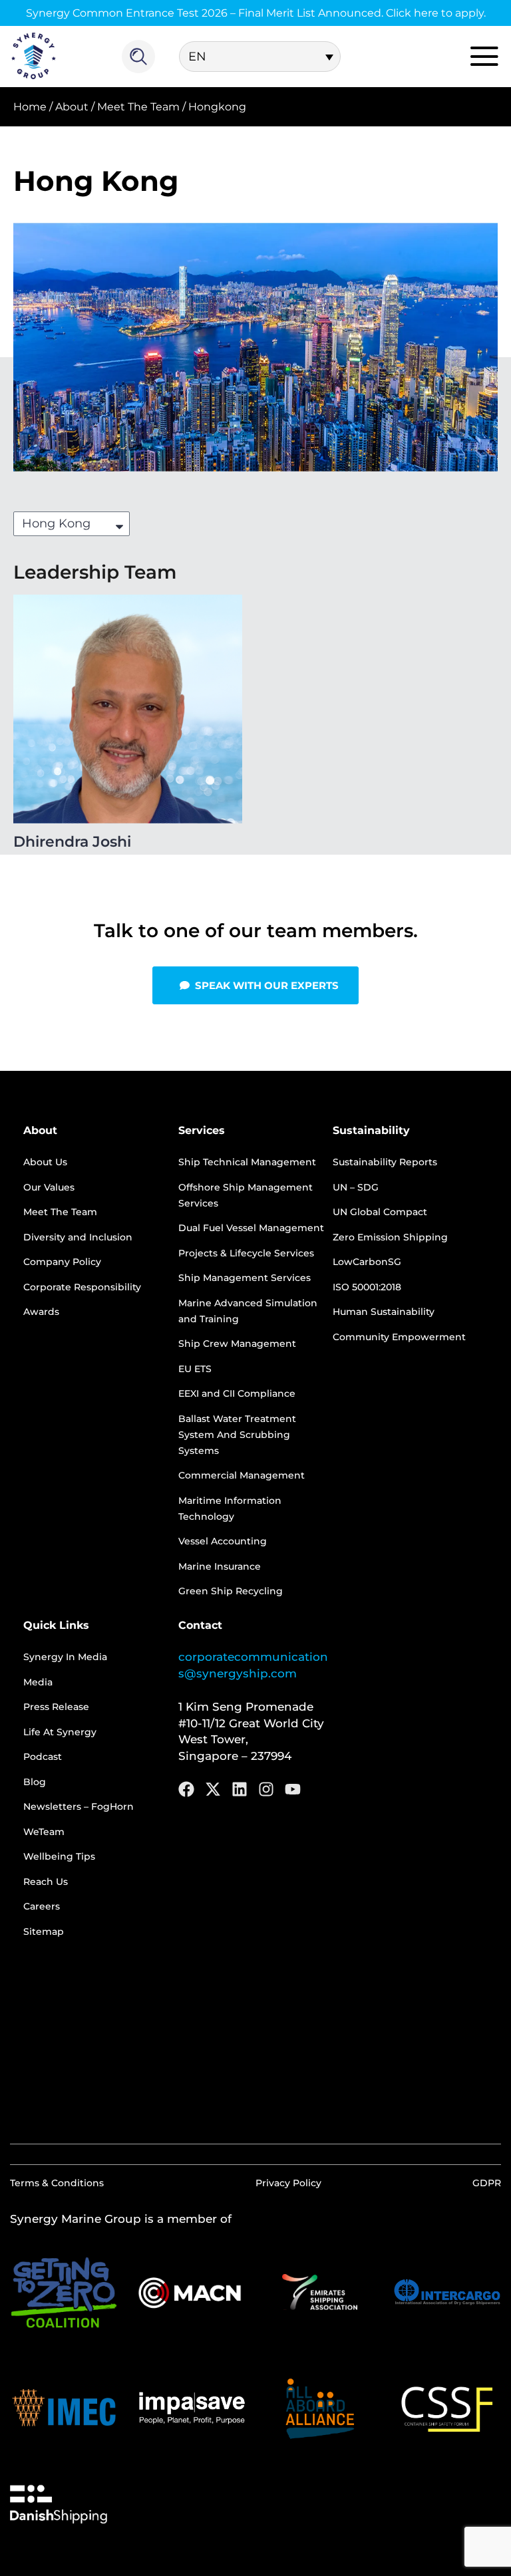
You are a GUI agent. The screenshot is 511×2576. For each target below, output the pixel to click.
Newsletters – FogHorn (79, 1806)
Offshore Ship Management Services (246, 1195)
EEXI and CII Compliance (237, 1393)
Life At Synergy (60, 1732)
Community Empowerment (399, 1337)
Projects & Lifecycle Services (246, 1253)
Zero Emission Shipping (390, 1237)
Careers (42, 1906)
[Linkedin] (240, 1789)
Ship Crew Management (237, 1344)
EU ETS (195, 1369)
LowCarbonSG (367, 1262)
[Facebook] (186, 1789)
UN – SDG (356, 1187)
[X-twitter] (213, 1789)
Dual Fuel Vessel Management (251, 1228)
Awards (41, 1312)
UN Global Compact (380, 1212)
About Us (45, 1162)
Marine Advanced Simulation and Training (248, 1311)
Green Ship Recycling (231, 1591)
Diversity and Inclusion (78, 1237)
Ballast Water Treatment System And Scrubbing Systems (237, 1435)
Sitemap (44, 1932)
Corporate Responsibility (82, 1287)
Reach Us (46, 1882)
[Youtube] (293, 1789)
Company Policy (62, 1262)
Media (38, 1682)
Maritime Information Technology (230, 1508)
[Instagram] (266, 1789)
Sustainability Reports (385, 1162)
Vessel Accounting (223, 1541)
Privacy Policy (288, 2183)
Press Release (56, 1707)
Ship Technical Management (247, 1162)
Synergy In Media (65, 1657)
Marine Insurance (220, 1566)
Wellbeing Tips (59, 1856)
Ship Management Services (245, 1278)
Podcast (43, 1757)
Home (30, 107)
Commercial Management (242, 1475)
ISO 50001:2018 (367, 1287)
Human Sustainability (384, 1312)
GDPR (487, 2183)
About (72, 107)
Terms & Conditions (57, 2183)
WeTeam (44, 1832)
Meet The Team (138, 107)
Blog (35, 1782)
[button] (255, 985)
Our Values (49, 1187)
